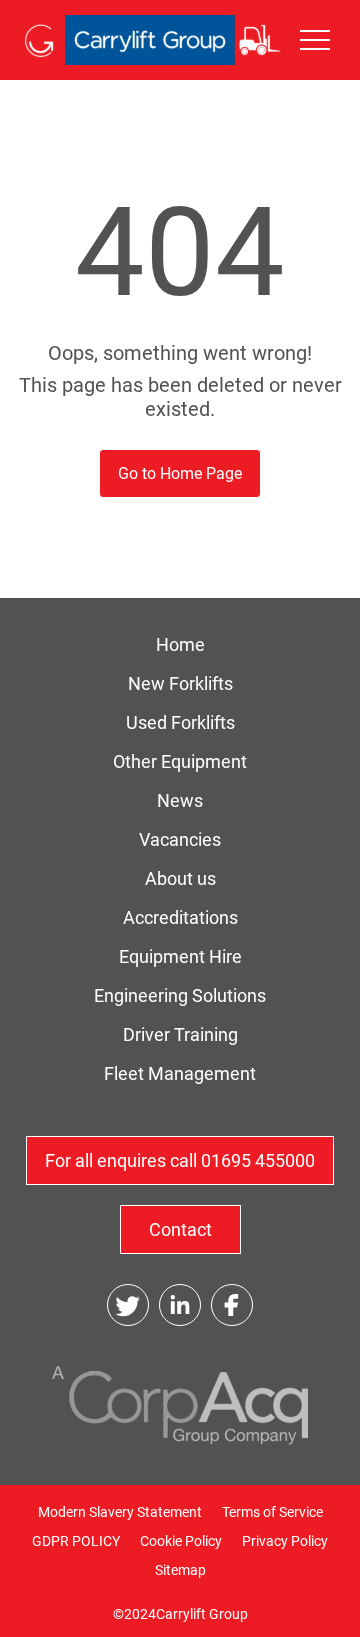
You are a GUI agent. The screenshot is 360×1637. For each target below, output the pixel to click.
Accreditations (180, 917)
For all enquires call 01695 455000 (180, 1160)
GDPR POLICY (76, 1541)
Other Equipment (180, 761)
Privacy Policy (285, 1541)
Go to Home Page (180, 473)
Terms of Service (272, 1512)
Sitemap (180, 1570)
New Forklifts (180, 683)
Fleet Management (180, 1073)
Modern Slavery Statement (120, 1512)
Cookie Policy (181, 1541)
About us (180, 878)
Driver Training (180, 1034)
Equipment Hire (180, 956)
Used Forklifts (180, 722)
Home (180, 644)
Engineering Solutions (180, 995)
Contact (180, 1229)
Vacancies (180, 839)
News (180, 800)
